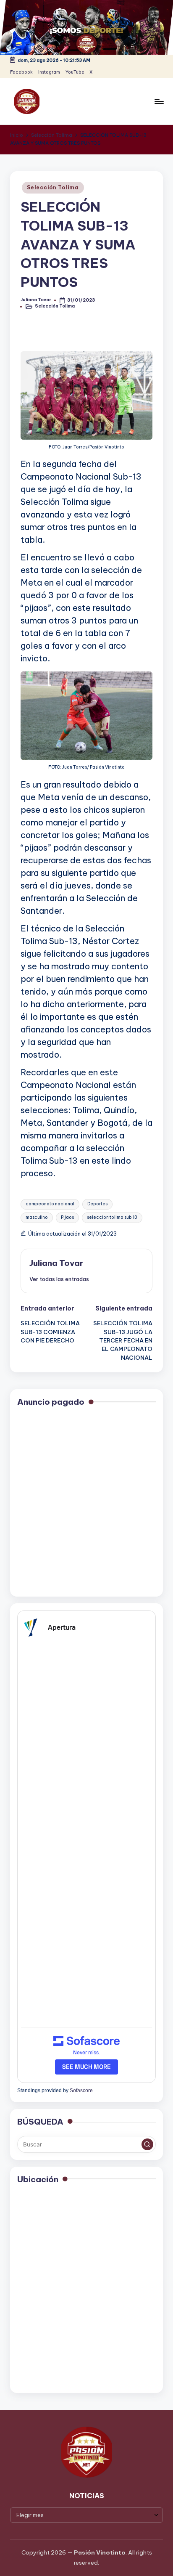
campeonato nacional (50, 1204)
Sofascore (81, 2091)
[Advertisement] (86, 1503)
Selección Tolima (53, 187)
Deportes (97, 1204)
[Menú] (159, 101)
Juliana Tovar (56, 1263)
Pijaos (67, 1217)
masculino (37, 1217)
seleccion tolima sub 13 (112, 1217)
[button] (59, 1279)
